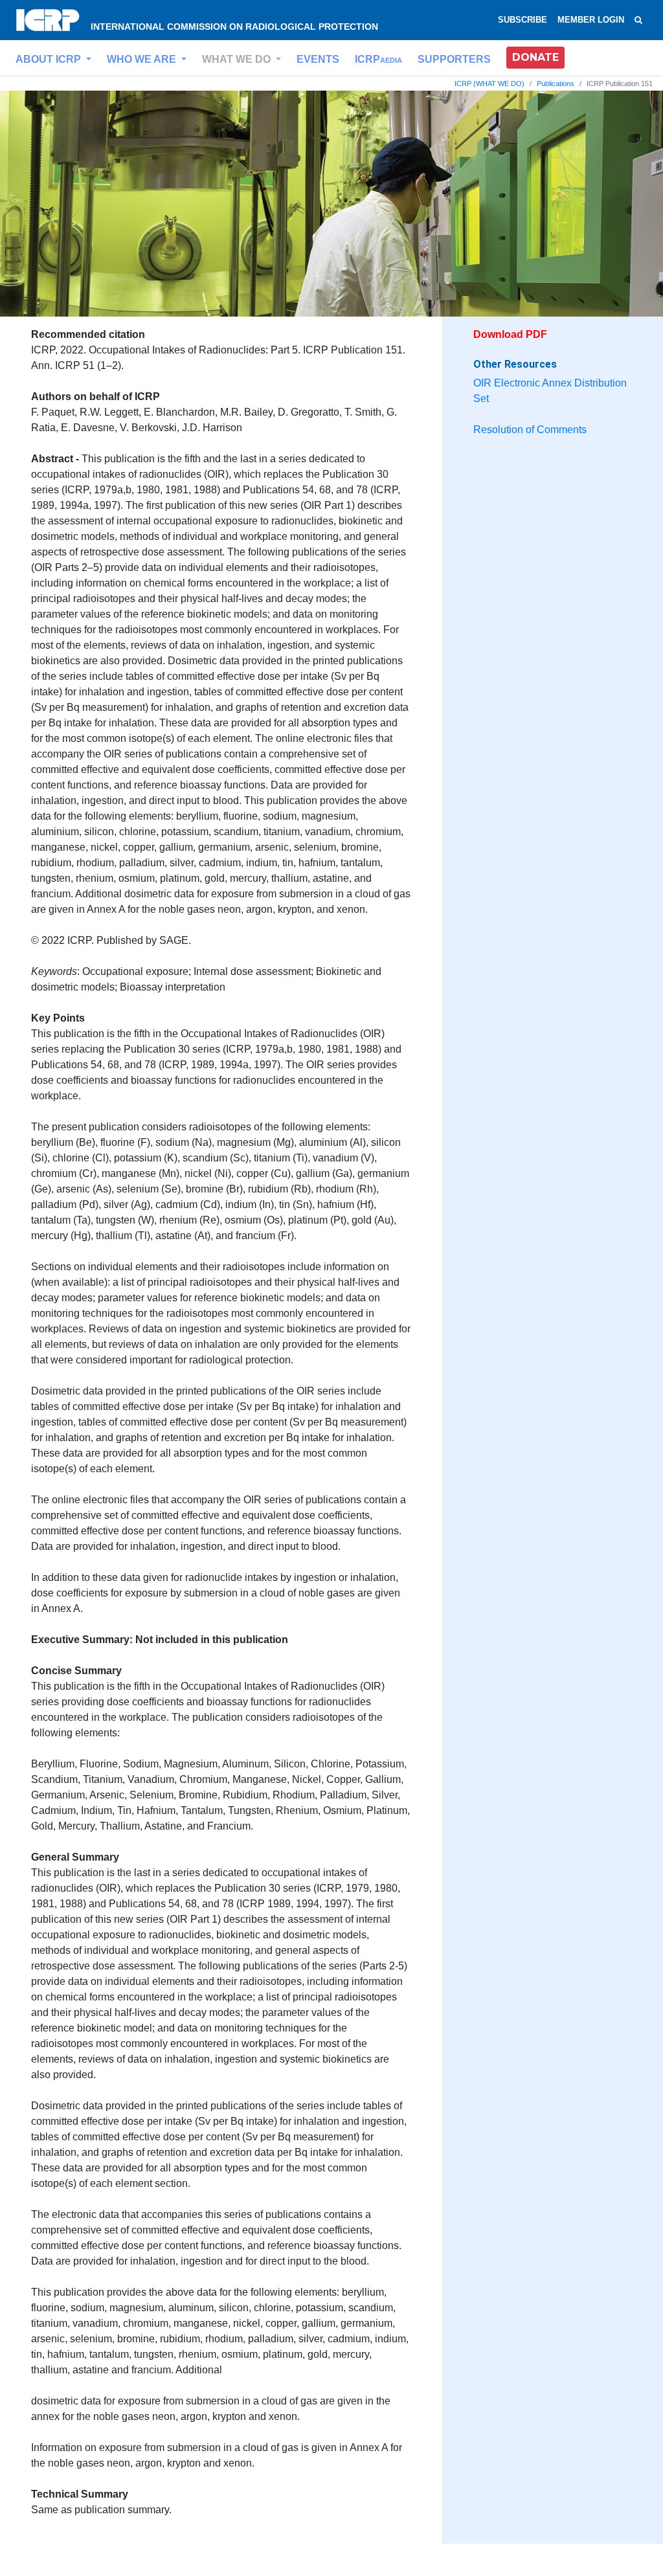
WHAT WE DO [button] (238, 59)
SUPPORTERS (454, 59)
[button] (535, 58)
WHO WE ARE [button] (143, 59)
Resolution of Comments (530, 430)
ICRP (378, 59)
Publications (556, 84)
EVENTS (318, 59)
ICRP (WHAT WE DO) (489, 84)
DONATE (535, 57)
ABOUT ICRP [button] (50, 59)
